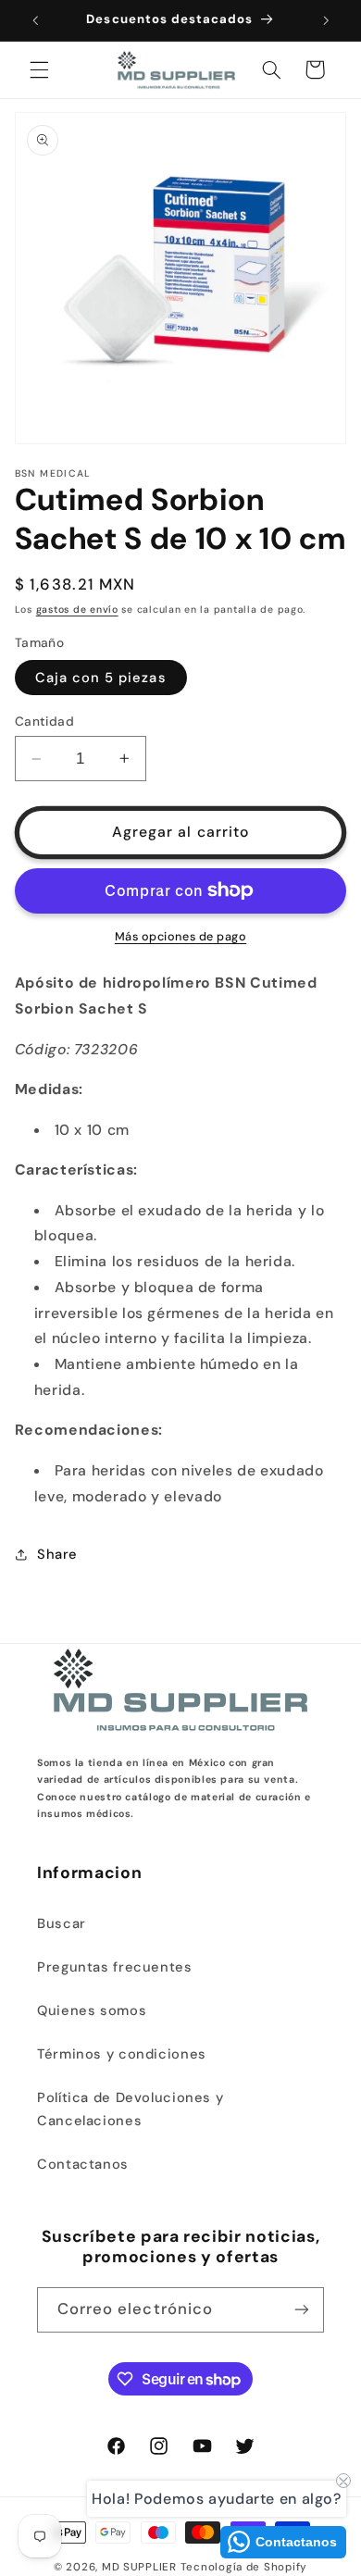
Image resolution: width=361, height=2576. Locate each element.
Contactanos (83, 2164)
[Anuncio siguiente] (326, 20)
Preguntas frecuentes (115, 1967)
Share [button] (57, 1554)
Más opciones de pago (181, 937)
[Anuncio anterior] (35, 20)
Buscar (62, 1923)
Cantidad (44, 721)
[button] (39, 69)
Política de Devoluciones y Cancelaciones (130, 2109)
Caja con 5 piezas (101, 678)
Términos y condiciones (122, 2054)
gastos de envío (77, 610)
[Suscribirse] (302, 2310)
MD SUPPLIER (139, 2567)
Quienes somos (92, 2010)
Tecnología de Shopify (244, 2567)
